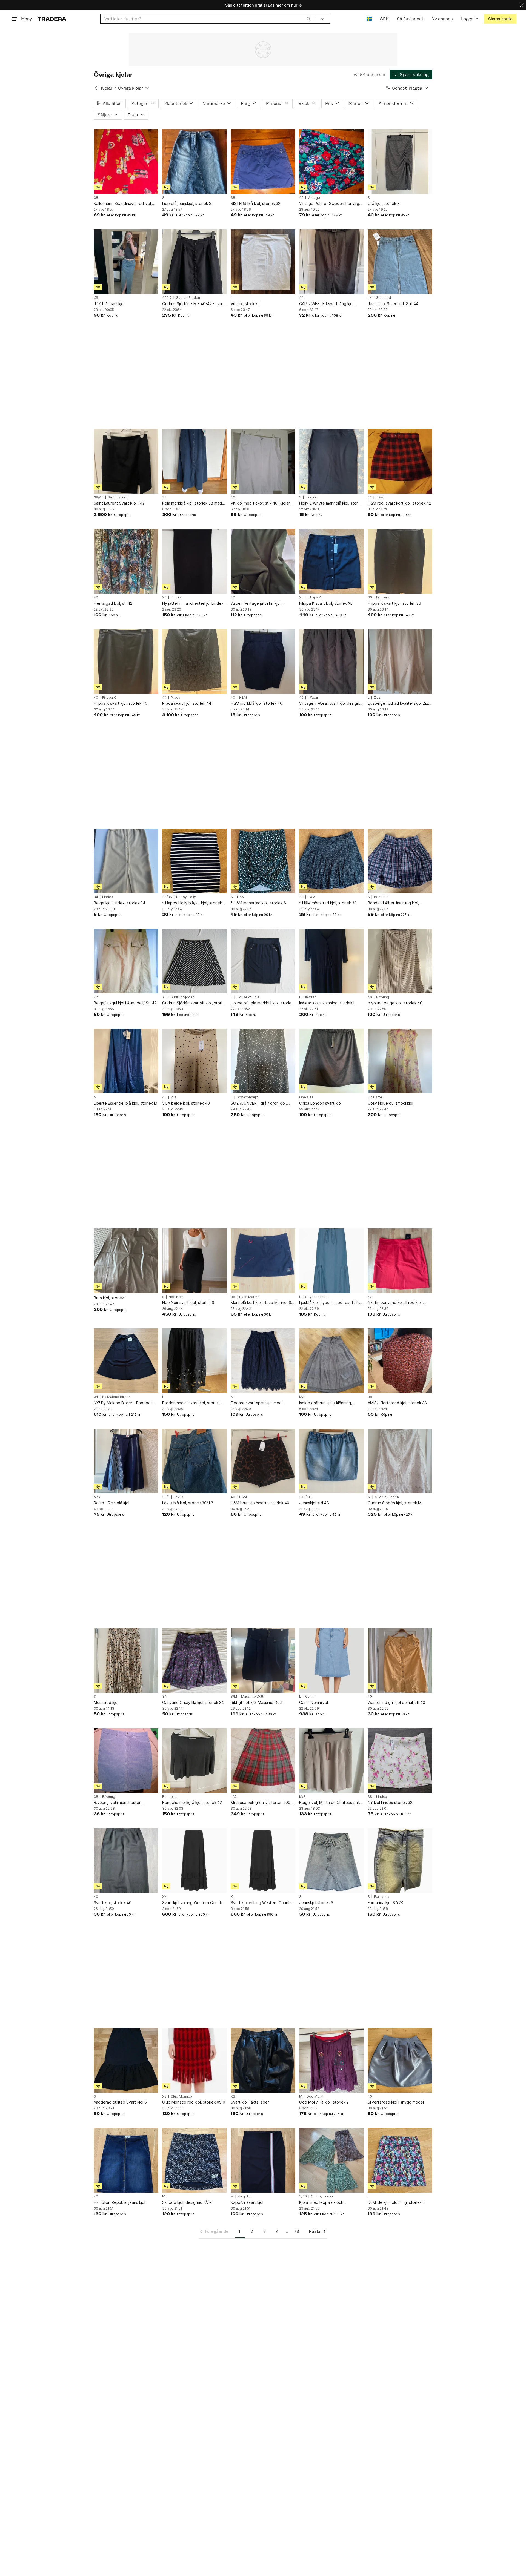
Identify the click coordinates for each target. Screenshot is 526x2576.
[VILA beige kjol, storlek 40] (195, 1061)
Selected (384, 298)
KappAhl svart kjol (247, 2202)
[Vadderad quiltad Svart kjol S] (126, 2060)
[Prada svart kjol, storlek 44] (195, 661)
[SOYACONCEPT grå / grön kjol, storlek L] (263, 1061)
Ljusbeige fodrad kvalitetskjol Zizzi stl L (399, 704)
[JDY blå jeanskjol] (126, 262)
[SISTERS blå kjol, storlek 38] (263, 162)
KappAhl (245, 2196)
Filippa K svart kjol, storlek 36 (394, 603)
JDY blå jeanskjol (109, 304)
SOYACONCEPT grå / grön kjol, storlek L (259, 1103)
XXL (165, 1897)
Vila (174, 1097)
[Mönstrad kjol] (126, 1660)
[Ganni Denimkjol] (331, 1660)
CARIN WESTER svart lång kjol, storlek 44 (327, 304)
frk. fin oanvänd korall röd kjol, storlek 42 (395, 1303)
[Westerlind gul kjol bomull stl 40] (400, 1660)
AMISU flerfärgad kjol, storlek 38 (397, 1403)
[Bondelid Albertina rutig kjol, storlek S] (400, 861)
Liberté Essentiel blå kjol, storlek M (125, 1103)
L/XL (234, 1797)
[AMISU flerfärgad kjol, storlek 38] (400, 1361)
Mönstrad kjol (106, 1702)
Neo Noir (176, 1297)
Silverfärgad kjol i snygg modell (396, 2102)
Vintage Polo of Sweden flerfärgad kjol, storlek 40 (331, 204)
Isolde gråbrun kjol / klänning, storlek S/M (326, 1403)
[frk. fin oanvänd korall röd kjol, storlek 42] (400, 1261)
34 (96, 897)
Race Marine (249, 1297)
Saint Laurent (118, 497)
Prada (175, 698)
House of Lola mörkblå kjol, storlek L (262, 1003)
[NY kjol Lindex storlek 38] (400, 1761)
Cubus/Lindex (322, 2196)
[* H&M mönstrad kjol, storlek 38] (331, 861)
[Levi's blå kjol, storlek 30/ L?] (195, 1461)
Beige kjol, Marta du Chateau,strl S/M (329, 1803)
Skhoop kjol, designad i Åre (187, 2202)
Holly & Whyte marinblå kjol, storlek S (331, 503)
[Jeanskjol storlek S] (331, 1861)
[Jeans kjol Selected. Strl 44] (400, 262)
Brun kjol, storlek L (110, 1298)
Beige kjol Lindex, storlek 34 (119, 903)
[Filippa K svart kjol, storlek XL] (331, 561)
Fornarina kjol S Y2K (385, 1903)
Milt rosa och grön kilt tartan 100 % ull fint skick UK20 (263, 1803)
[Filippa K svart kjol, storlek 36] (400, 561)
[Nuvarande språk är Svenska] (369, 19)
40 (301, 198)
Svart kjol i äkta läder (250, 2102)
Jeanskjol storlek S (316, 1903)
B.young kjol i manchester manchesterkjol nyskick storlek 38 (124, 1803)
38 (96, 198)
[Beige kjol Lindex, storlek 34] (126, 861)
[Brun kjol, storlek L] (126, 1261)
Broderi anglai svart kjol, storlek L (192, 1403)
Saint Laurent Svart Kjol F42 (119, 503)
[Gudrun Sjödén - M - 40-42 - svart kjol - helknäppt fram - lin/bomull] (195, 262)
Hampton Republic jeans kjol (119, 2202)
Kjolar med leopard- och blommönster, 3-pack (321, 2203)
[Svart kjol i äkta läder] (263, 2060)
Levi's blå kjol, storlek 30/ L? (188, 1503)
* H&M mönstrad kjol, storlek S (258, 903)
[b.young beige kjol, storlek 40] (400, 961)
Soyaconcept (248, 1097)
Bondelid (381, 897)
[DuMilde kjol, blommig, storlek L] (400, 2160)
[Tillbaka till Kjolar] (96, 88)
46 (233, 497)
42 (370, 497)
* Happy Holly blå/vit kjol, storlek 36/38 (192, 903)
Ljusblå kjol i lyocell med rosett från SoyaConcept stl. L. (331, 1303)
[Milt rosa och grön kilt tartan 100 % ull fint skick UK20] (263, 1761)
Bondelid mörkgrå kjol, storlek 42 (192, 1802)
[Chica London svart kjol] (331, 1061)
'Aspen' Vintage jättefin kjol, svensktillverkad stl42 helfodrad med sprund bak (260, 604)
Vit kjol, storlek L (246, 304)
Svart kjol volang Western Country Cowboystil (194, 1903)
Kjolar (107, 88)
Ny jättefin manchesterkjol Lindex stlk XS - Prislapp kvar (193, 604)
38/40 (99, 497)
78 (296, 2231)
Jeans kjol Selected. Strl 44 (393, 304)
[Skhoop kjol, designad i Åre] (195, 2160)
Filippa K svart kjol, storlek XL (326, 603)
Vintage (314, 198)
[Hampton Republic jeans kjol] (126, 2160)
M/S (302, 1397)
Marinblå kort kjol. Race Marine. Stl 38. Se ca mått (262, 1303)
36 (370, 597)
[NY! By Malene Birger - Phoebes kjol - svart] (126, 1361)
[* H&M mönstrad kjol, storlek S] (263, 861)
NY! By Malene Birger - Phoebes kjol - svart (123, 1403)
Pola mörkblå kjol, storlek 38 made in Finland (193, 503)
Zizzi (378, 698)
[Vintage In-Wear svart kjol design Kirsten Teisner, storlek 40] (331, 661)
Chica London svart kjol (320, 1103)
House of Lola (248, 997)
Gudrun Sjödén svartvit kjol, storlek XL (194, 1003)
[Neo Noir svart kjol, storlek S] (195, 1261)
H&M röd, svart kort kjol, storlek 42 (399, 503)
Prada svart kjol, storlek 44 (187, 703)
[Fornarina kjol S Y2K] (400, 1861)
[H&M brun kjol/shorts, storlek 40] (263, 1461)
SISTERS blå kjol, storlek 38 (256, 203)
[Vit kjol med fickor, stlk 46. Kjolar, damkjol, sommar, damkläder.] (263, 461)
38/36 (167, 897)
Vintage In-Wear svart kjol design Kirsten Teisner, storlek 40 (329, 704)
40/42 (167, 298)
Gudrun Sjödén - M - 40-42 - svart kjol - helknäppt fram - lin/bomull (194, 304)
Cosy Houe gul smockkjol (390, 1103)
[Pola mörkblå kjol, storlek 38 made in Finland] (195, 461)
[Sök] (308, 19)
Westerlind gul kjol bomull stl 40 (396, 1702)
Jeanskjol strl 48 (314, 1503)
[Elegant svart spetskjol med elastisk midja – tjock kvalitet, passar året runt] (263, 1361)
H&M (380, 497)
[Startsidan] (52, 19)
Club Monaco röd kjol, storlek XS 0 (194, 2102)
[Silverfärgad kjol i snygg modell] (400, 2060)
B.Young (383, 997)
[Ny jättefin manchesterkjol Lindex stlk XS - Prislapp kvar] (195, 561)
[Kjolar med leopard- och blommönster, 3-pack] (331, 2160)
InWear (313, 698)
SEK (384, 19)
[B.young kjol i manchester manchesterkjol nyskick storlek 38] (126, 1761)
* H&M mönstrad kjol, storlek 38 (328, 903)
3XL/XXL (306, 1497)
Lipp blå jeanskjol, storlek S (187, 203)
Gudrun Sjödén (188, 298)
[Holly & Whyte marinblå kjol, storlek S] (331, 461)
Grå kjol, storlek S (384, 203)
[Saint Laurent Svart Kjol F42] (126, 461)
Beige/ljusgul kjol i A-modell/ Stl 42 (125, 1003)
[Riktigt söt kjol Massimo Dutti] (263, 1660)
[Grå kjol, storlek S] (400, 162)
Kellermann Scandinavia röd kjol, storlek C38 (123, 204)
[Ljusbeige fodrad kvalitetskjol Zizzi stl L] (400, 661)
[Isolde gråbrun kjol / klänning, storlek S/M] (331, 1361)
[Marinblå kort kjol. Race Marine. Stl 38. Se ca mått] (263, 1261)
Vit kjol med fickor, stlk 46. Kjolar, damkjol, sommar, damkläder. (261, 503)
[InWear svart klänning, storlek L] (331, 961)
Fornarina (382, 1897)
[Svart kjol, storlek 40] (126, 1861)
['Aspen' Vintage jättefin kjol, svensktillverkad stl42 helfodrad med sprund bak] (263, 561)
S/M (234, 1697)
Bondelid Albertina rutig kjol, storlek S (393, 903)
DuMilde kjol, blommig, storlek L (396, 2202)
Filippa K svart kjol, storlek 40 (121, 703)
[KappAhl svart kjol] (263, 2160)
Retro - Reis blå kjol (112, 1503)
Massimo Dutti (253, 1697)
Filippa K (314, 597)
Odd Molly (315, 2096)
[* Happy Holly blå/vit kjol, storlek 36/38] (195, 861)
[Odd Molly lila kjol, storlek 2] (331, 2060)
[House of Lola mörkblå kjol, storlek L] (263, 961)
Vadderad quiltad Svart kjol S (120, 2102)
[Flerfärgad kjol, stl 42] (126, 561)
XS (96, 298)
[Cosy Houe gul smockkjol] (400, 1061)
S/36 (303, 2196)
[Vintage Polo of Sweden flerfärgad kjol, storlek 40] (331, 162)
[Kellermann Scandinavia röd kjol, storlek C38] (126, 162)
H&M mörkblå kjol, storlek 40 (257, 703)
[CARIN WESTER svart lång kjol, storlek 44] (331, 262)
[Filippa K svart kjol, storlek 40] (126, 661)
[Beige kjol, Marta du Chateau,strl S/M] (331, 1761)
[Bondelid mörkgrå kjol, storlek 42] (195, 1761)
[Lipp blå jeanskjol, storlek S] (195, 162)
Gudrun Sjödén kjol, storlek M (395, 1503)
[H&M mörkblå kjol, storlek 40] (263, 661)
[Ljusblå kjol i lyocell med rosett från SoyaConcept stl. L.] (331, 1261)
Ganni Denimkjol (314, 1702)
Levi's (178, 1497)
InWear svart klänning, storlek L (327, 1003)
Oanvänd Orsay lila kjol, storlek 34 (193, 1702)
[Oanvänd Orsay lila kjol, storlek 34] (195, 1660)
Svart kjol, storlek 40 (113, 1903)
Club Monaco (181, 2096)
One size (306, 1097)
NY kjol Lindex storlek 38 (390, 1802)
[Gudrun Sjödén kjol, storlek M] (400, 1461)
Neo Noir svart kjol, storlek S (188, 1303)
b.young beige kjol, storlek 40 (395, 1003)
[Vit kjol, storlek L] (263, 262)
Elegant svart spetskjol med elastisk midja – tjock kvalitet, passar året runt (257, 1403)
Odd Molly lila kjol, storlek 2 (324, 2102)
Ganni (310, 1697)
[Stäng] (522, 5)
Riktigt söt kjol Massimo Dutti (257, 1702)
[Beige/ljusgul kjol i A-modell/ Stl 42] (126, 961)
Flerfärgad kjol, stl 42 (113, 603)
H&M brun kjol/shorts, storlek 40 (260, 1503)
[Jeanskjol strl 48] (331, 1461)
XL (301, 597)
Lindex (311, 497)
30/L (166, 1497)
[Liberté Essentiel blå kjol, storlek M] (126, 1061)
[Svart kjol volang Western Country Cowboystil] (195, 1861)
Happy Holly (186, 897)
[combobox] (208, 19)
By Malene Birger (116, 1397)
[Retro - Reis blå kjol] (126, 1461)
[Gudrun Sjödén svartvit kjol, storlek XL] (195, 961)
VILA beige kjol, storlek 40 (186, 1103)
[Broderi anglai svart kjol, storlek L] (195, 1361)
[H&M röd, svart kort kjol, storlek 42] (400, 461)
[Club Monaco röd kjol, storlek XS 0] (195, 2060)
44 (301, 298)
